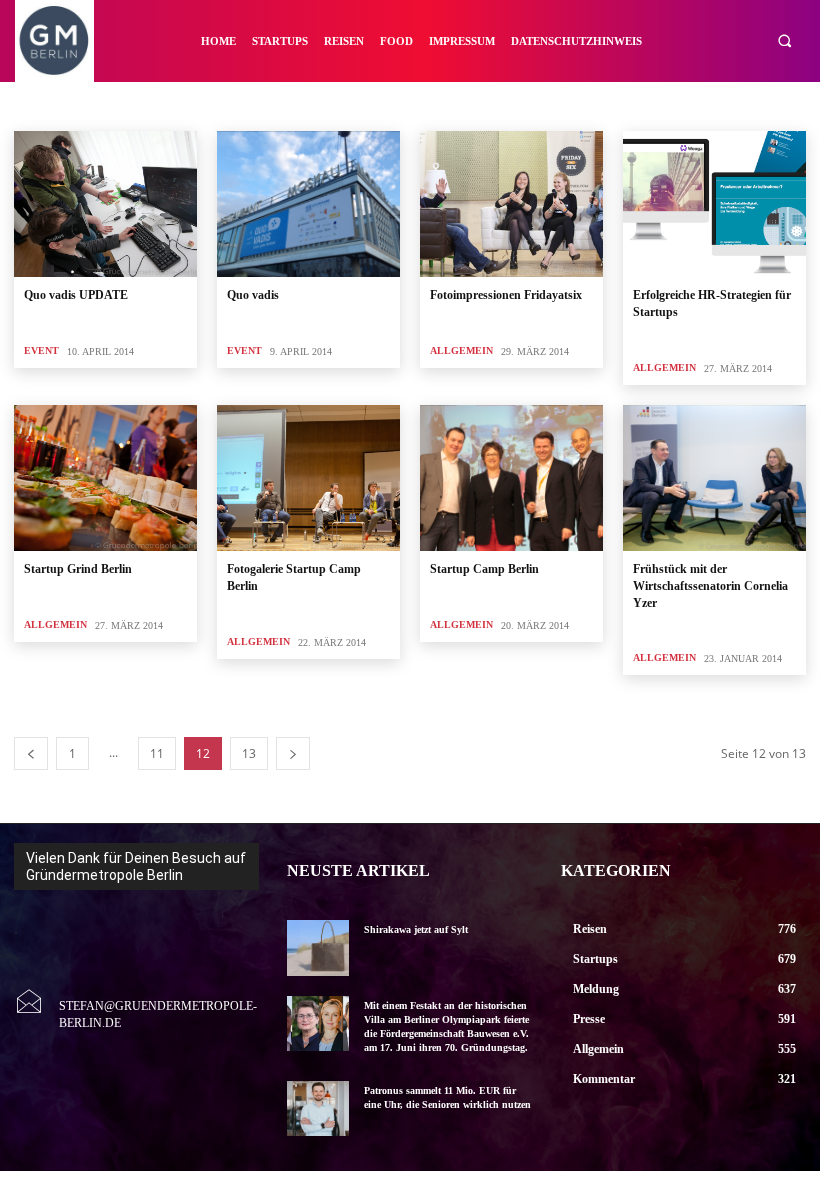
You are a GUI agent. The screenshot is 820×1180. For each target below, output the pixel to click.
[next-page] (293, 753)
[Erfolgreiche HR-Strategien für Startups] (714, 204)
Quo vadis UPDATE (76, 295)
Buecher (377, 104)
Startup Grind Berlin (78, 569)
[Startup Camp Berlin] (511, 478)
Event (41, 350)
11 (157, 753)
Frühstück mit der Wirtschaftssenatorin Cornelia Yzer (710, 586)
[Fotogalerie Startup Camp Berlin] (308, 478)
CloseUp (507, 104)
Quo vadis (253, 295)
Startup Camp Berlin (484, 569)
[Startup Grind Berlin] (105, 478)
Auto (272, 104)
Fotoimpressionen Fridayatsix (506, 295)
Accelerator (50, 104)
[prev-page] (31, 753)
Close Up (442, 104)
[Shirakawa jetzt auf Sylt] (317, 947)
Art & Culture (205, 104)
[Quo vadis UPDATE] (105, 204)
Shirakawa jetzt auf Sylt (416, 929)
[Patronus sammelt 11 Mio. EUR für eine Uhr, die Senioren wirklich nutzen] (317, 1108)
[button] (784, 41)
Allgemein (125, 104)
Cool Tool (575, 104)
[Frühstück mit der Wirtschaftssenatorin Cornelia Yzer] (714, 478)
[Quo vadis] (308, 204)
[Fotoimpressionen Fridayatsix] (511, 204)
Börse (320, 104)
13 (249, 753)
